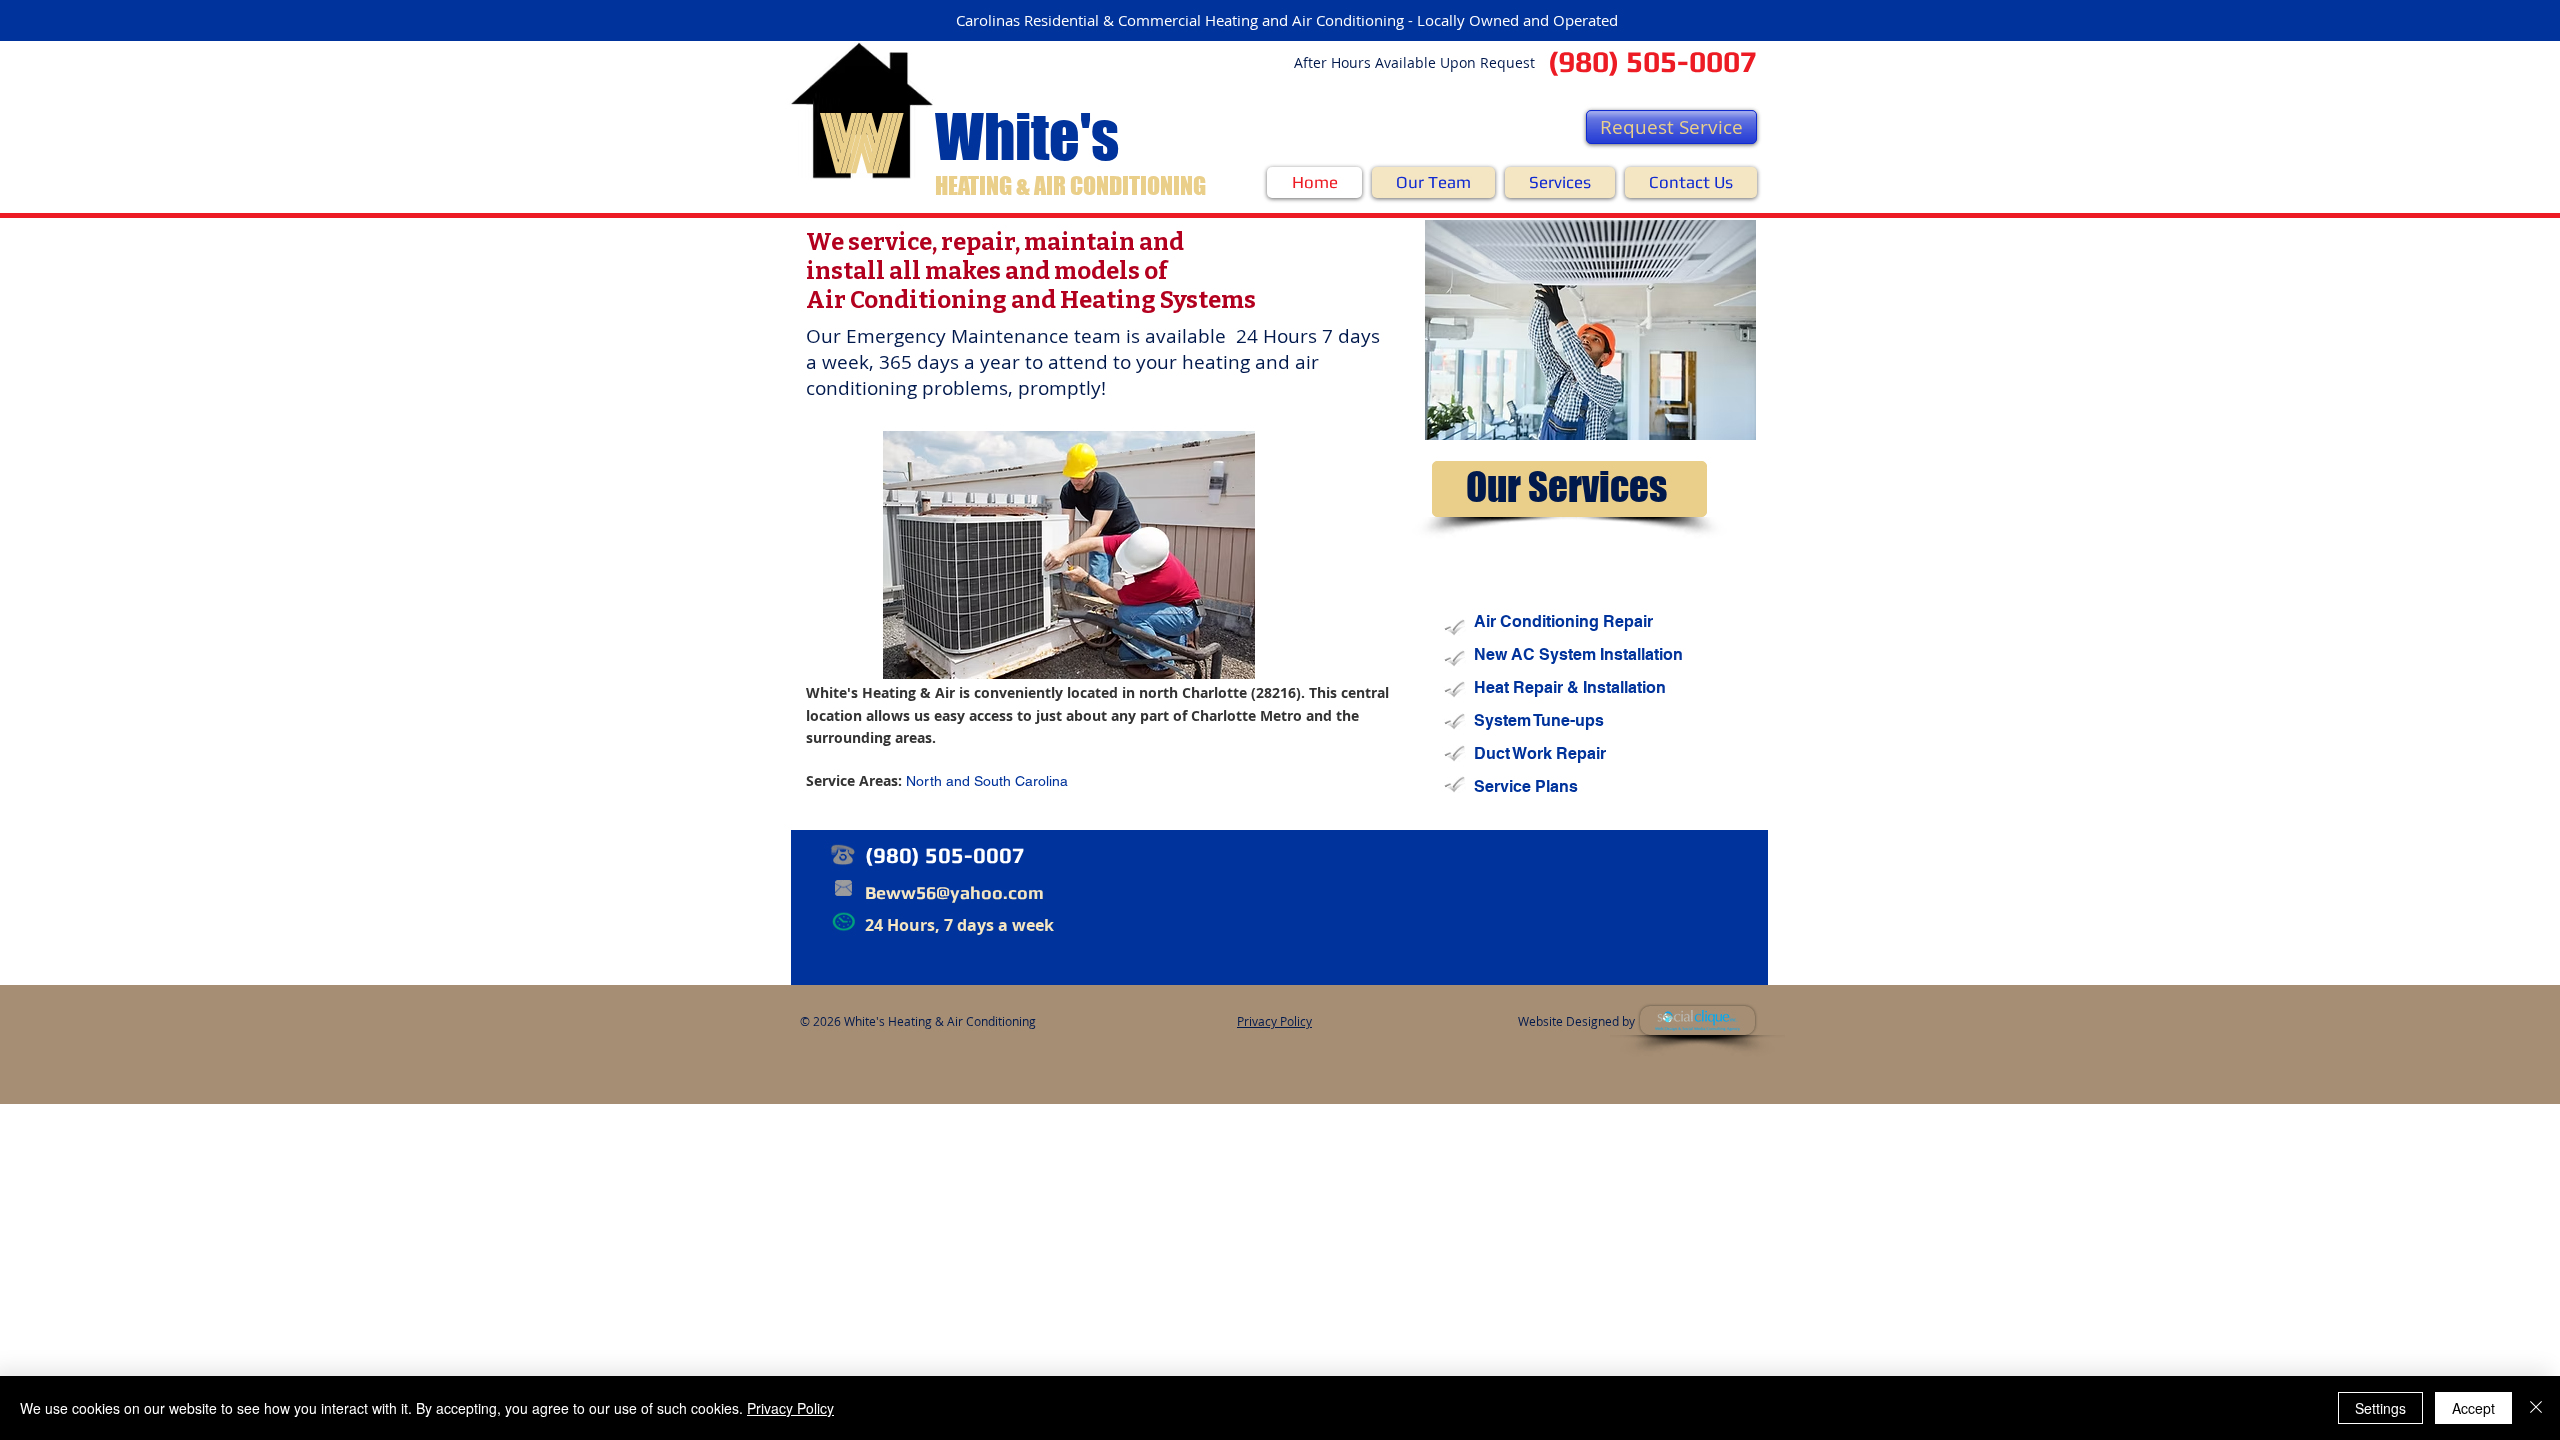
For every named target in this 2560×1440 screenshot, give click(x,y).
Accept (2473, 1408)
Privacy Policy (790, 1408)
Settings (2380, 1408)
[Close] (2536, 1408)
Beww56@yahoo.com (954, 892)
